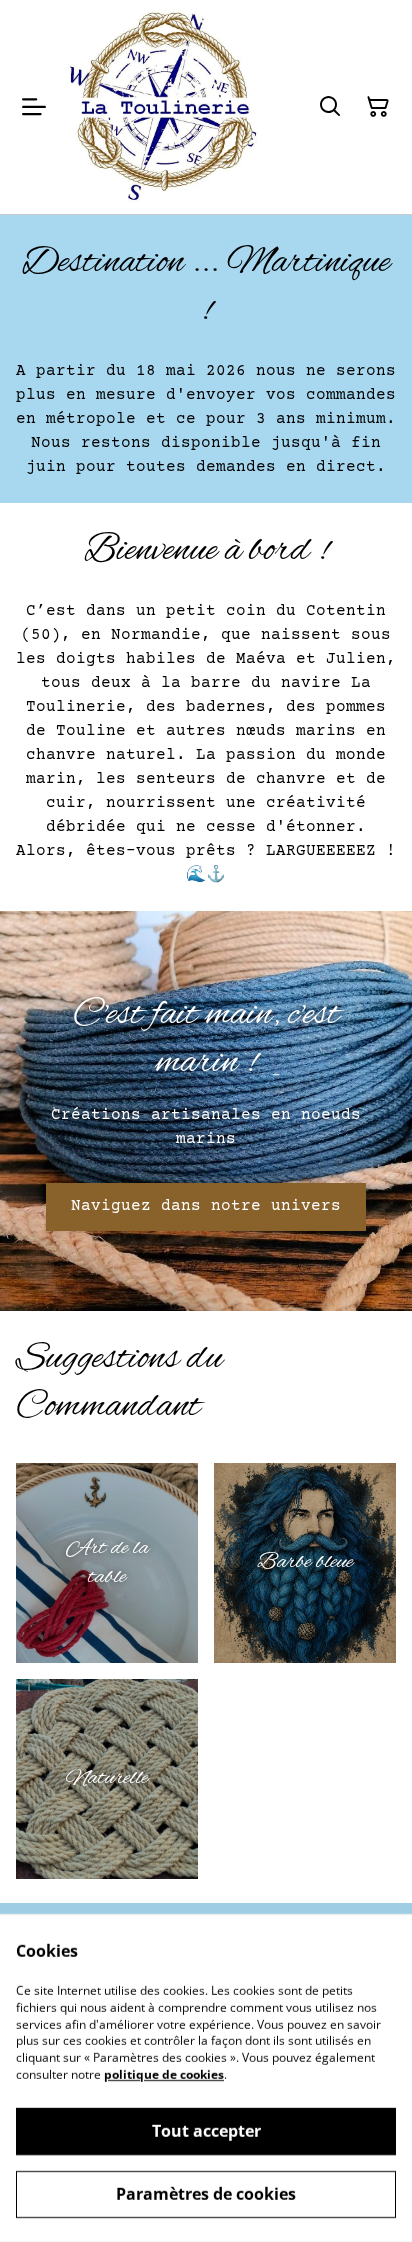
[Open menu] (34, 107)
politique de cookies (164, 2074)
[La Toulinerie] (163, 107)
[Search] (330, 107)
